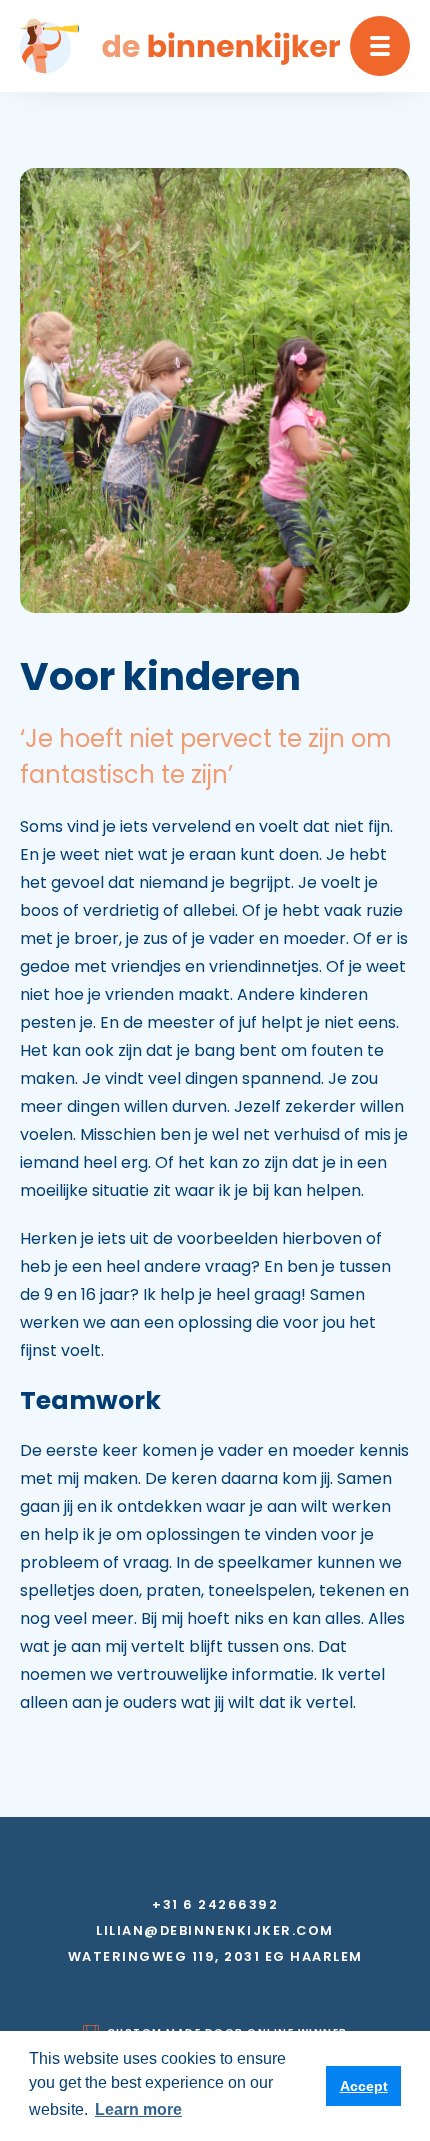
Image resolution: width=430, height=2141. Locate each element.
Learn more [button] (138, 2109)
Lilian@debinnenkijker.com (215, 1931)
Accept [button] (364, 2086)
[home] (180, 46)
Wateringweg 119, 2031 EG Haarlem (215, 1957)
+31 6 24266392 (215, 1905)
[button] (380, 46)
